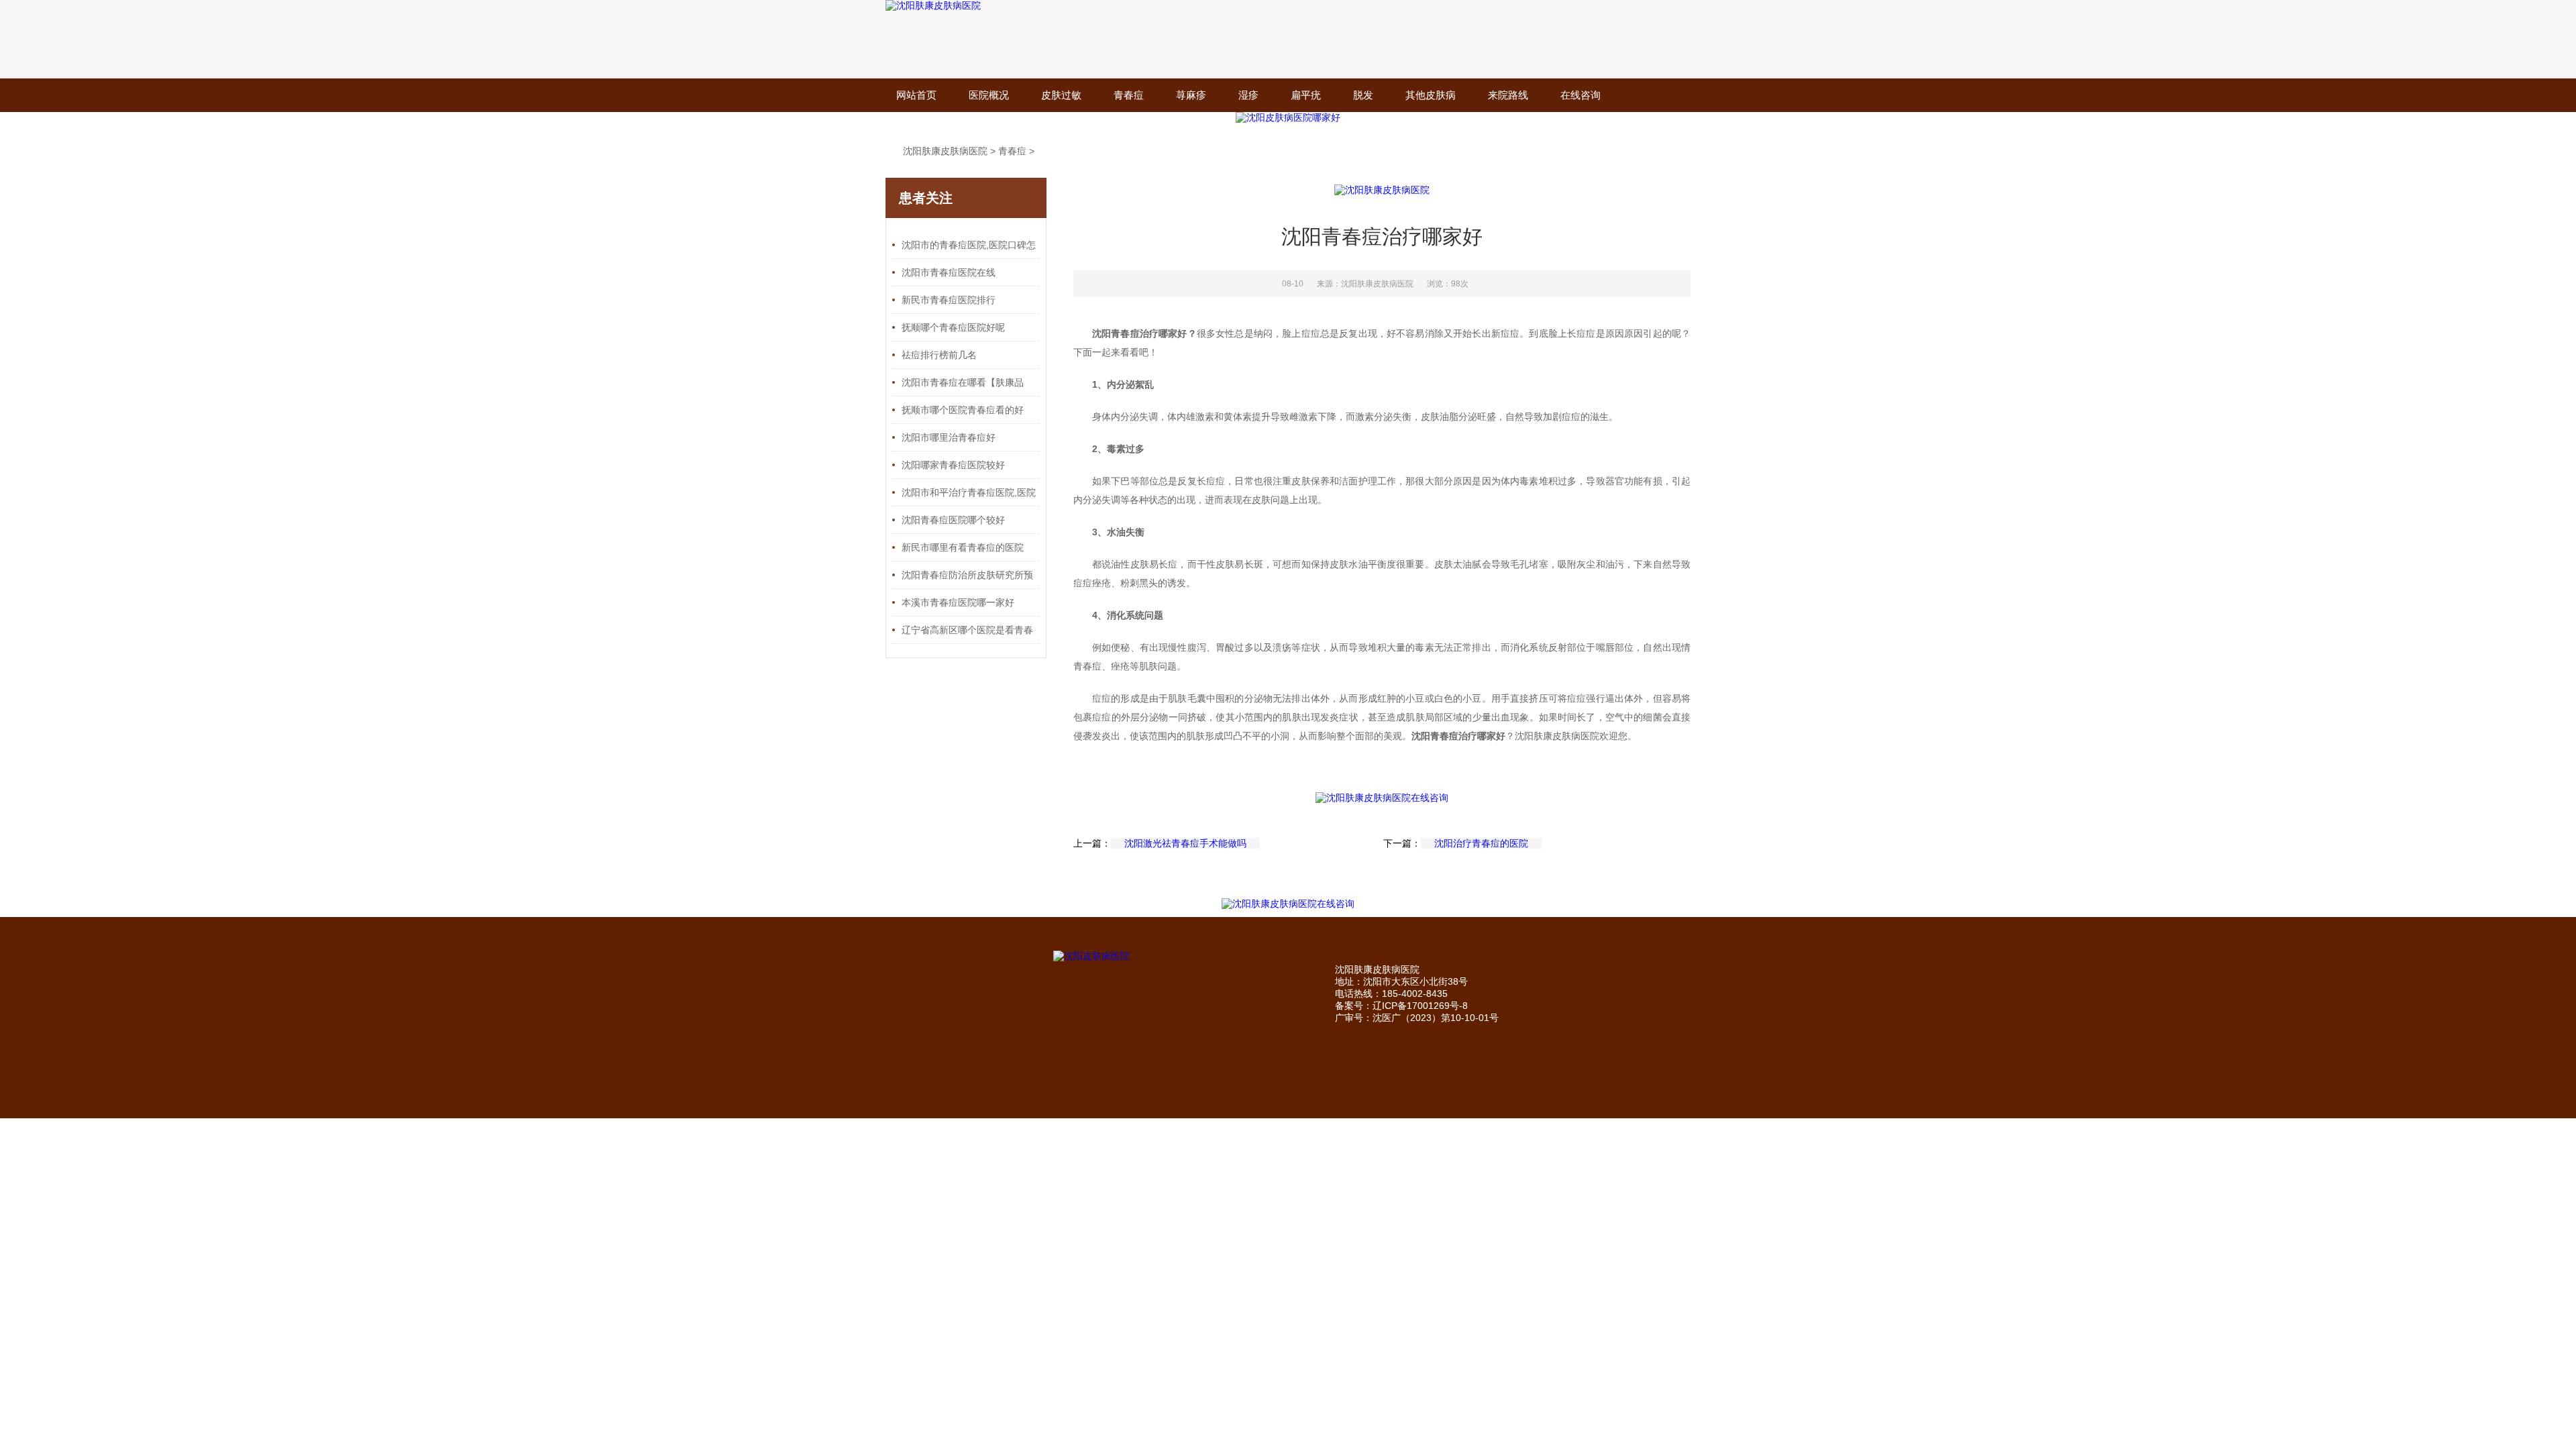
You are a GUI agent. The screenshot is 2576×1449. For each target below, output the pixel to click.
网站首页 (916, 95)
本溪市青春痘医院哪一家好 (958, 602)
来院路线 (1508, 95)
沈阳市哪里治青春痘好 (949, 437)
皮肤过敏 (1061, 95)
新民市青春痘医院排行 (949, 300)
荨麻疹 (1191, 95)
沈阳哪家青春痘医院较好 (953, 465)
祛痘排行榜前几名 (939, 355)
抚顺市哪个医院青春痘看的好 (963, 410)
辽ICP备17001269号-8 (1420, 1006)
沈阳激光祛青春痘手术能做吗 (1185, 843)
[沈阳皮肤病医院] (1137, 957)
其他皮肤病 (1431, 95)
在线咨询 (1580, 95)
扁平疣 (1306, 95)
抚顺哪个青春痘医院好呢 (953, 327)
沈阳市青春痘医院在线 (949, 272)
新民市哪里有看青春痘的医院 (963, 547)
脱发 (1363, 95)
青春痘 (1129, 95)
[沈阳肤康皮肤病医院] (933, 5)
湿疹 (1248, 95)
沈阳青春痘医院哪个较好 (953, 520)
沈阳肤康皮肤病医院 (945, 151)
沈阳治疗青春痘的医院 (1481, 843)
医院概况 (989, 95)
